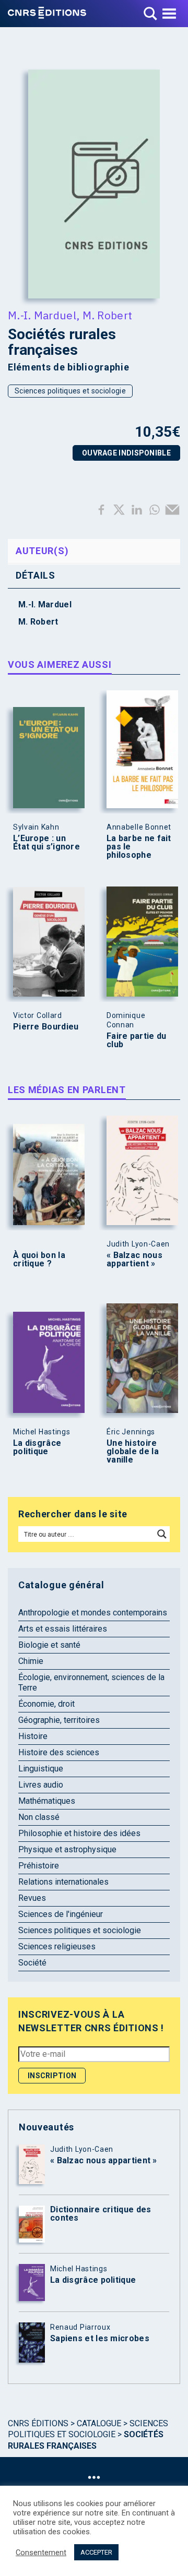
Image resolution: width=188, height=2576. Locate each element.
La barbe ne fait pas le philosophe (139, 847)
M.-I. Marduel (42, 315)
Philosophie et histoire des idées (79, 1833)
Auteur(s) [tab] (42, 551)
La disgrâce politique (37, 1447)
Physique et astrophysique (67, 1849)
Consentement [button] (41, 2553)
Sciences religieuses (57, 1946)
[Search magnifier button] (162, 1534)
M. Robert (108, 315)
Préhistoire (39, 1866)
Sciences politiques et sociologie (70, 391)
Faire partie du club (137, 1040)
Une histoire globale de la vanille (133, 1452)
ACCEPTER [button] (96, 2552)
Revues (32, 1898)
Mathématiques (47, 1801)
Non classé (39, 1817)
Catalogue (99, 2423)
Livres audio (41, 1785)
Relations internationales (63, 1882)
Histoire (33, 1736)
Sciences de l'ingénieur (61, 1914)
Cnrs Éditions (38, 2423)
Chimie (31, 1661)
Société (32, 1963)
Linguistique (41, 1769)
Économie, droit (46, 1704)
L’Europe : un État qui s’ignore (46, 843)
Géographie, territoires (59, 1720)
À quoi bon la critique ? (39, 1260)
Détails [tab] (36, 575)
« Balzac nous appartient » (134, 1260)
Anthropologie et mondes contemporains (93, 1613)
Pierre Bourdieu (46, 1027)
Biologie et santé (49, 1645)
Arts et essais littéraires (63, 1629)
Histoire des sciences (59, 1752)
